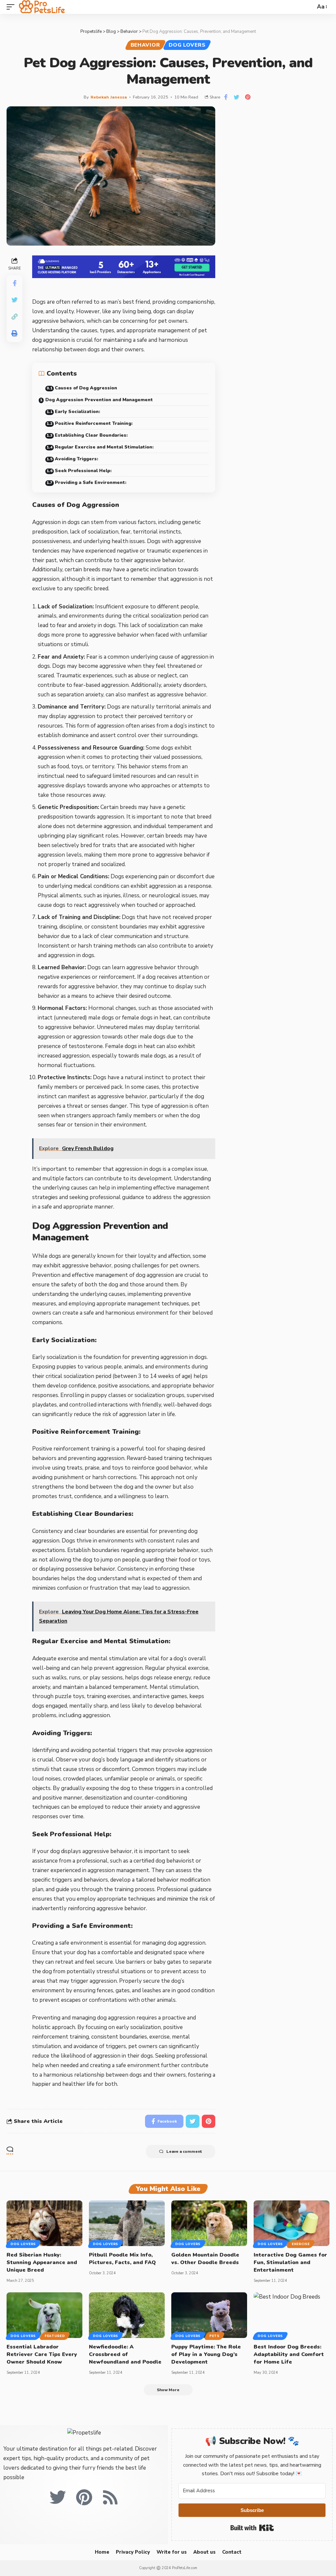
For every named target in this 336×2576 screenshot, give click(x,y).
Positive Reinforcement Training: (94, 423)
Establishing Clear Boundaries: (91, 435)
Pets (214, 2336)
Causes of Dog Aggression (86, 388)
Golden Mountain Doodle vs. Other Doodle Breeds (205, 2259)
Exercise (301, 2244)
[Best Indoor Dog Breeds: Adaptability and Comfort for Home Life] (292, 2315)
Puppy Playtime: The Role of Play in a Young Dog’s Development (206, 2354)
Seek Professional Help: (83, 471)
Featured (55, 2336)
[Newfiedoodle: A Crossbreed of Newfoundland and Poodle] (127, 2315)
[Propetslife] (42, 7)
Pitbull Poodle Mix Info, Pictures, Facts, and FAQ (122, 2259)
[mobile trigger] (12, 7)
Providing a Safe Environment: (91, 482)
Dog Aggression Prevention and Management (99, 400)
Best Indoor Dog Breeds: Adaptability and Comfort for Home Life (289, 2354)
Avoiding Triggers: (76, 459)
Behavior (145, 45)
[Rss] (110, 2497)
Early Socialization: (77, 412)
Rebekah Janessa (109, 97)
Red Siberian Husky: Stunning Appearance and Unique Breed (42, 2262)
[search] (309, 7)
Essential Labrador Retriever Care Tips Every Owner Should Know (42, 2354)
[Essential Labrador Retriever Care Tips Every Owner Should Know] (44, 2315)
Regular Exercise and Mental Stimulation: (104, 447)
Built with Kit (252, 2528)
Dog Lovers (187, 45)
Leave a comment (184, 2151)
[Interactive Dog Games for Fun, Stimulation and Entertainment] (292, 2223)
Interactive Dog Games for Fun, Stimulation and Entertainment (290, 2262)
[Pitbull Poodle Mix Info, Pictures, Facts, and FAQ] (127, 2223)
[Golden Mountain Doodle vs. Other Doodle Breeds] (209, 2223)
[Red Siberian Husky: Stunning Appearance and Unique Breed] (44, 2223)
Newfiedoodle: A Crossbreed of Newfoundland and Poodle (125, 2354)
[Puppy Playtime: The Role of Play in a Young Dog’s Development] (209, 2315)
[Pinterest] (84, 2497)
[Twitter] (58, 2497)
